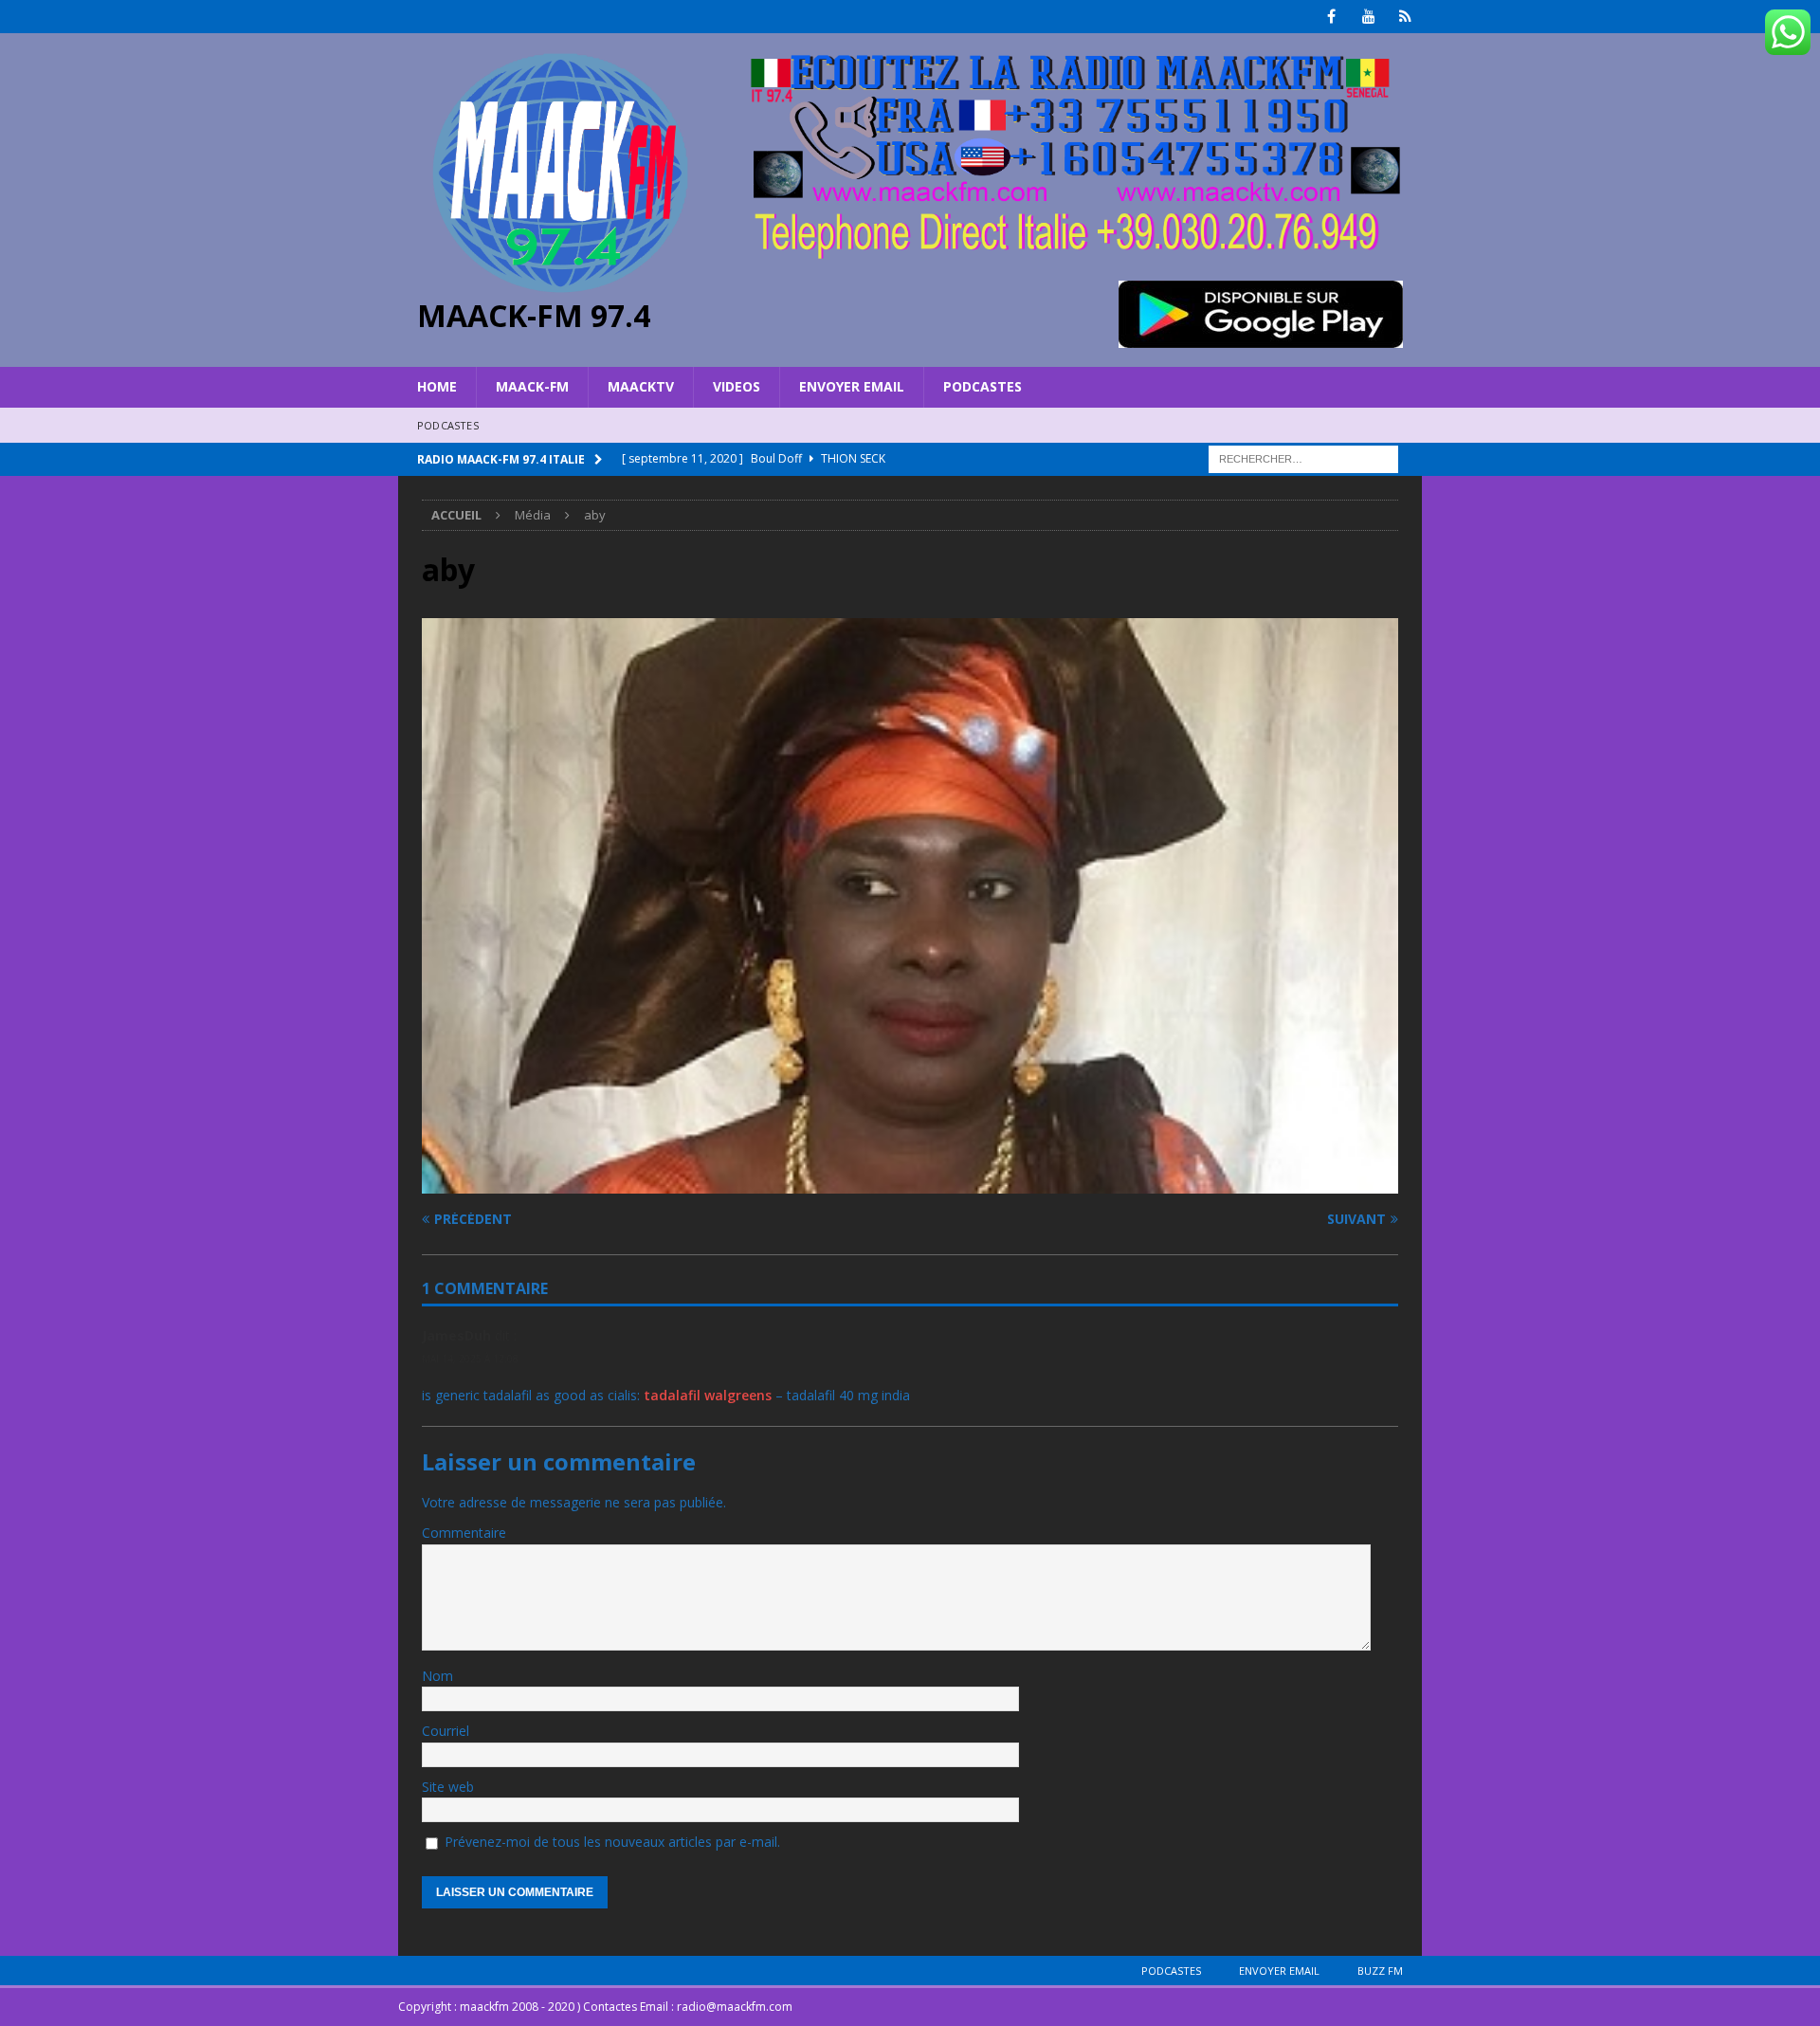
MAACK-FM (532, 386)
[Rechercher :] (1303, 457)
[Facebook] (1331, 17)
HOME (437, 386)
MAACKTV (641, 386)
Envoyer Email (852, 386)
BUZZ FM (1380, 1971)
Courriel (446, 1731)
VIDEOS (737, 386)
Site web (448, 1787)
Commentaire (464, 1533)
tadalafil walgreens (708, 1395)
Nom (437, 1676)
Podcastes (983, 386)
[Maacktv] (1405, 17)
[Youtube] (1368, 17)
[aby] (910, 1183)
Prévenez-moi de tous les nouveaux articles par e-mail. (612, 1842)
